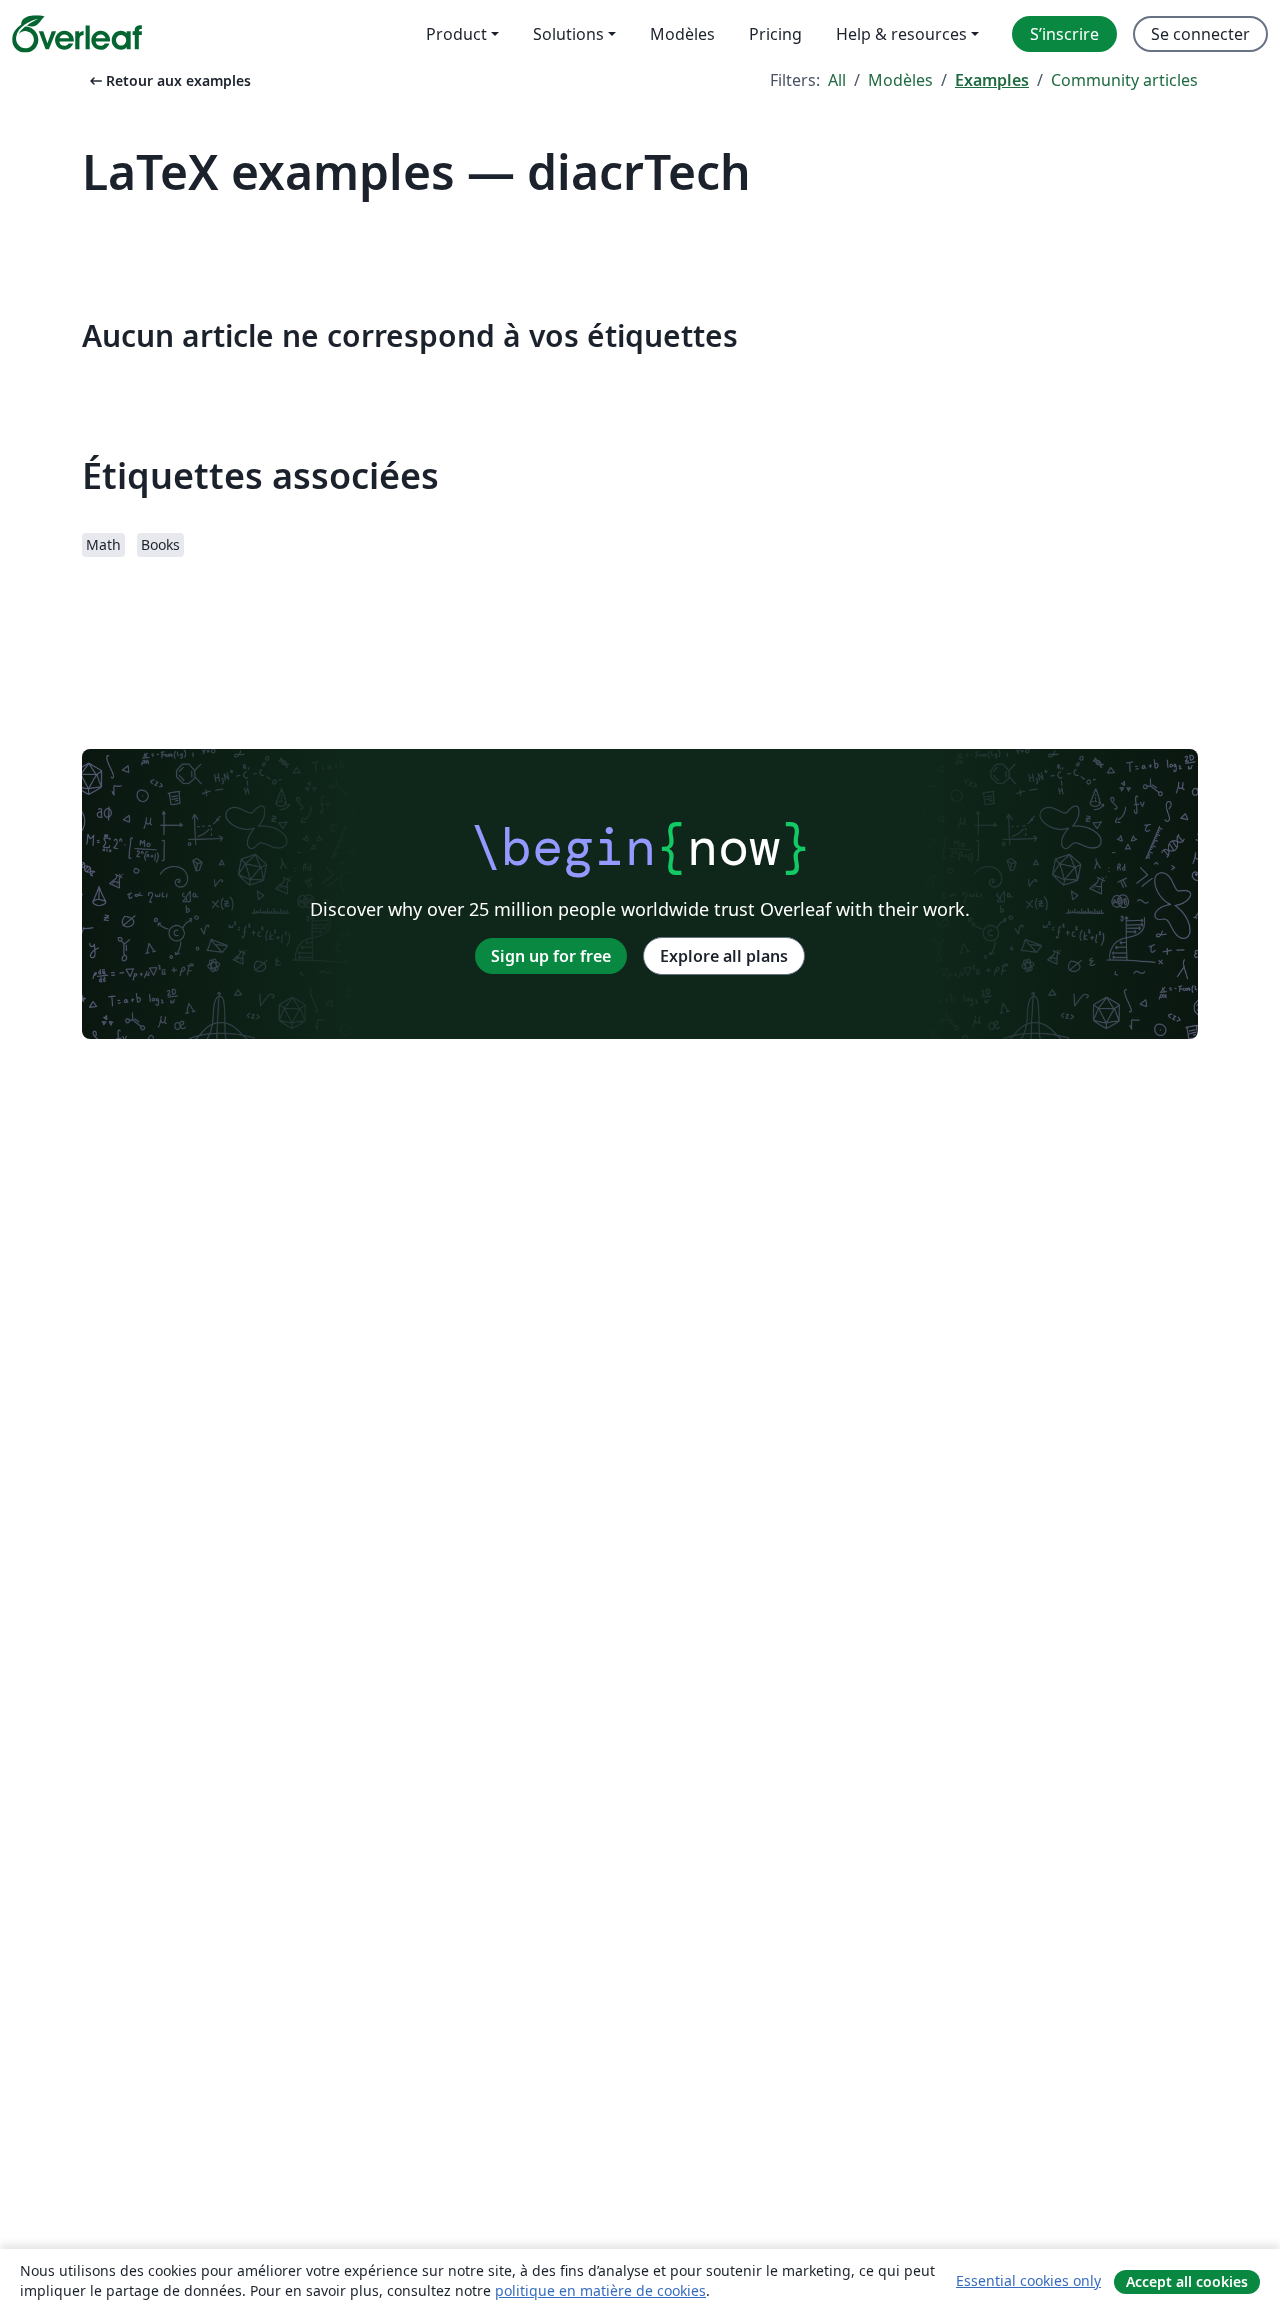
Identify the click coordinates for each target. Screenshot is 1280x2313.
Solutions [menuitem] (568, 34)
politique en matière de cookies (600, 2290)
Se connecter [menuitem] (1200, 34)
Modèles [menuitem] (682, 34)
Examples (992, 80)
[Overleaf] (77, 34)
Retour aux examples (168, 80)
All (837, 80)
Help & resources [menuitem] (901, 34)
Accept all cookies (1187, 2281)
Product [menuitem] (456, 34)
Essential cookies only (1028, 2280)
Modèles (900, 80)
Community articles (1124, 80)
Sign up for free (551, 956)
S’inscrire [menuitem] (1064, 34)
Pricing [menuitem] (775, 34)
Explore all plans (724, 956)
